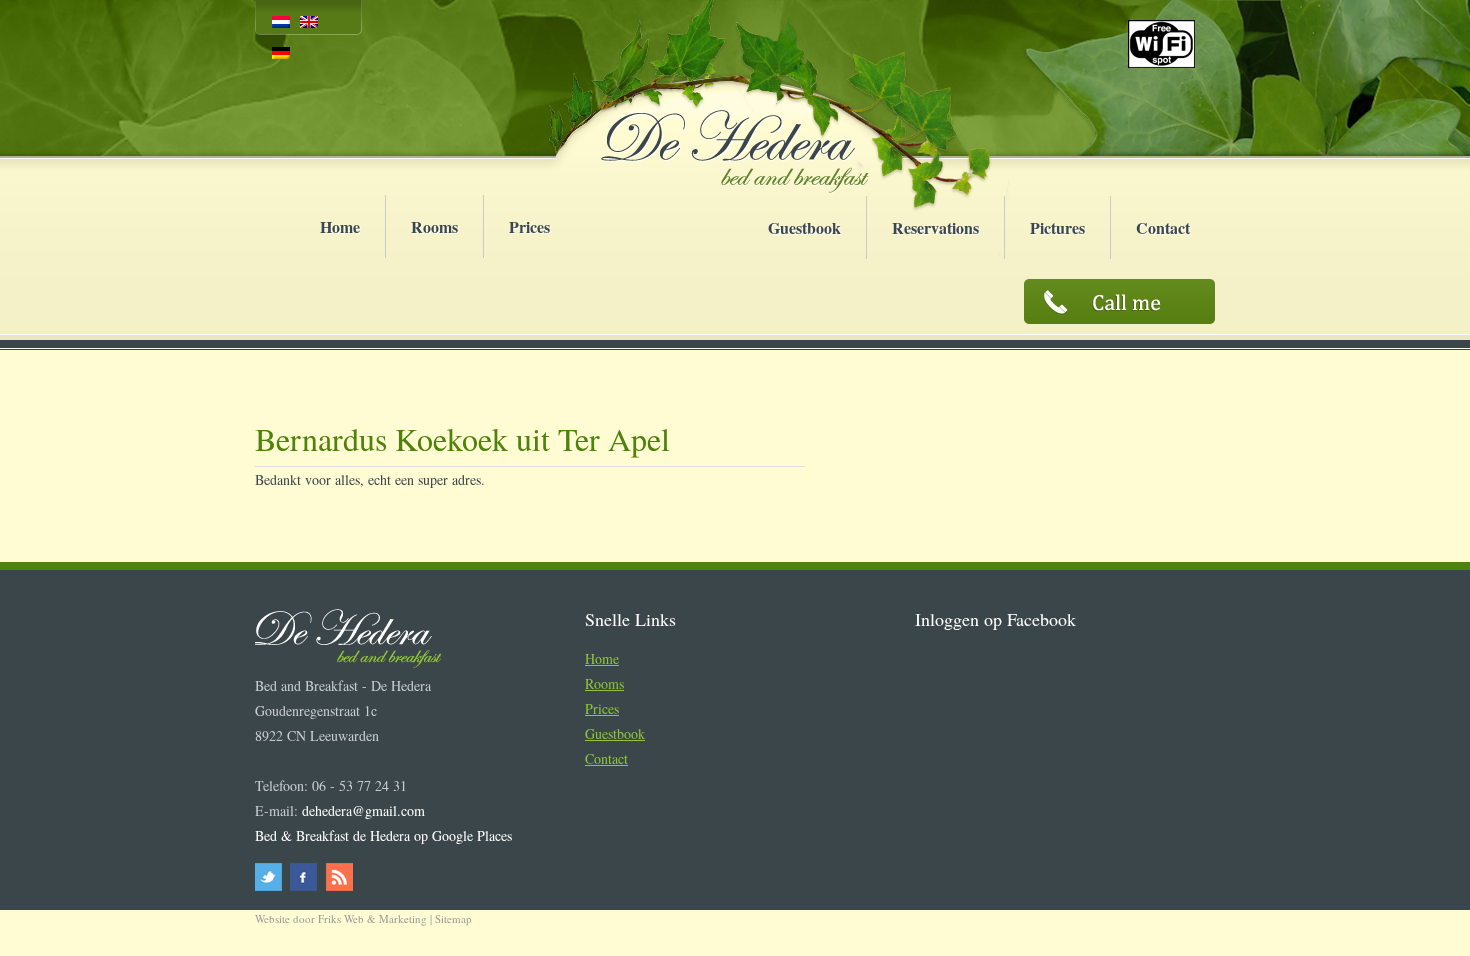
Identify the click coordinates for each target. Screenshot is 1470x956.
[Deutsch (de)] (281, 52)
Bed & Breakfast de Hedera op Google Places (383, 835)
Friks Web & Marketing (372, 918)
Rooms (434, 226)
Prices (529, 226)
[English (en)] (309, 21)
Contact (1163, 227)
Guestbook (804, 227)
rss (337, 877)
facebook (304, 877)
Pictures (1057, 227)
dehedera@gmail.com (363, 810)
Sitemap (453, 918)
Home (340, 226)
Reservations (935, 227)
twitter (271, 877)
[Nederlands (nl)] (281, 21)
